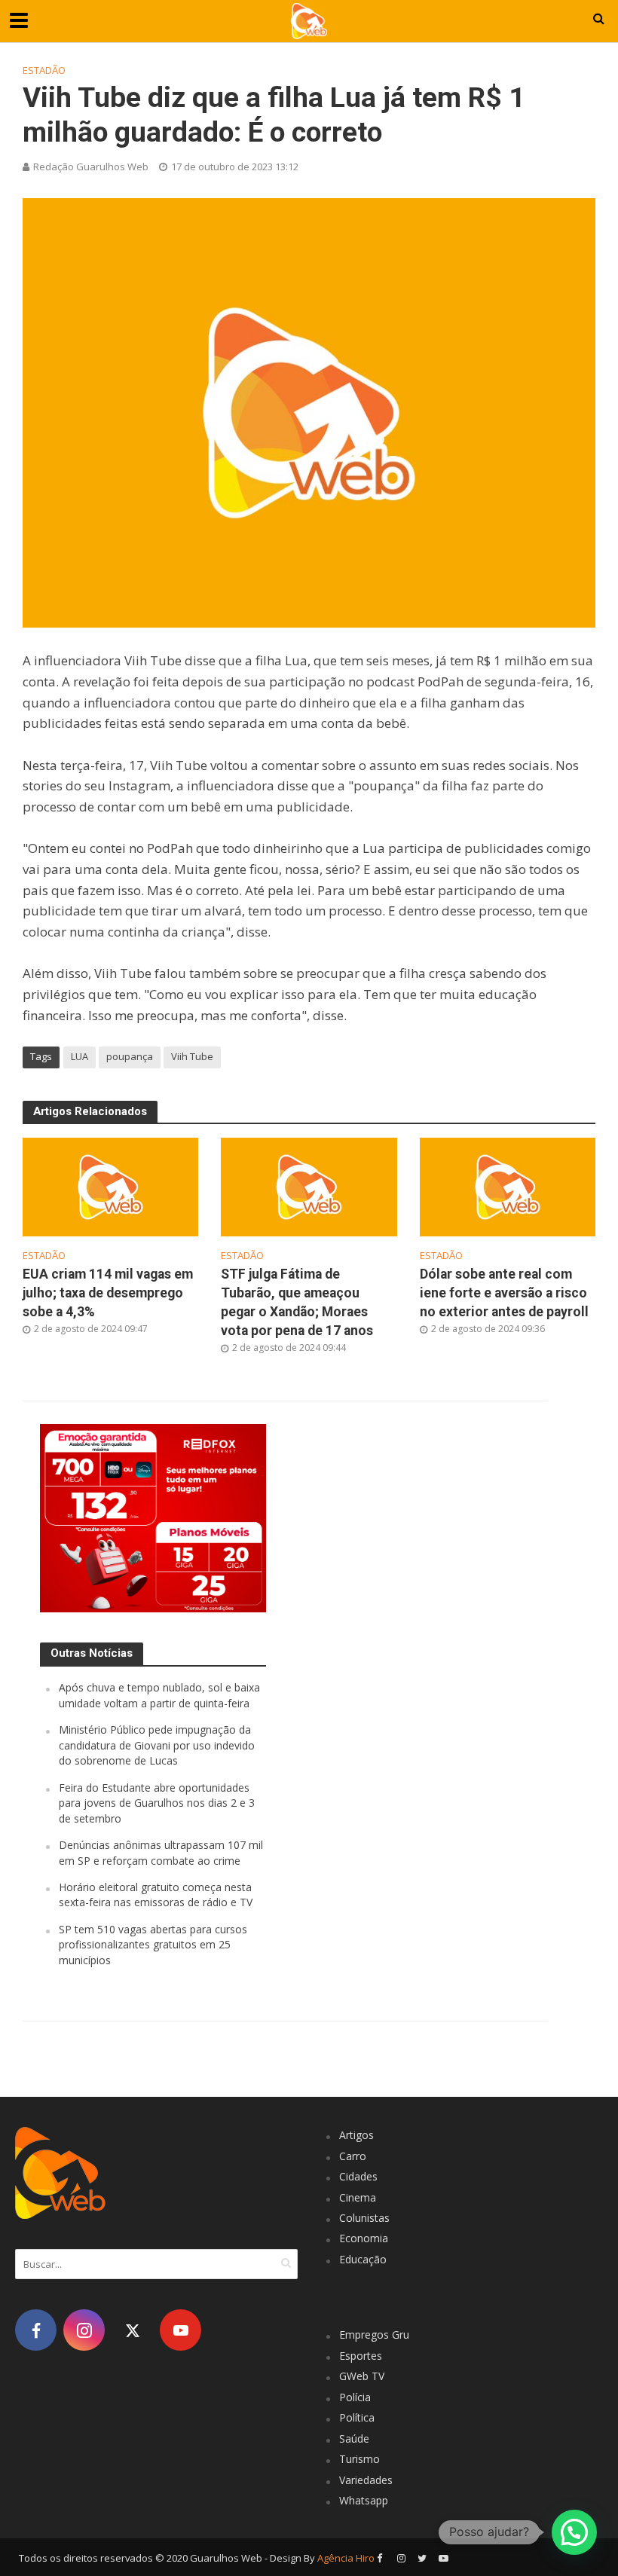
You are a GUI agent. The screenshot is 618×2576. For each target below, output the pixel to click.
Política (357, 2417)
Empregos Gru (374, 2335)
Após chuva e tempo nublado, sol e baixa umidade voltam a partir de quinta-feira (159, 1695)
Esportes (361, 2356)
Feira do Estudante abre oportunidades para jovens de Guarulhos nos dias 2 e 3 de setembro (157, 1803)
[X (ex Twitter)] (132, 2330)
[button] (574, 2532)
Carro (353, 2156)
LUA (80, 1056)
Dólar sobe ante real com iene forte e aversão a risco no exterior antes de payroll (504, 1293)
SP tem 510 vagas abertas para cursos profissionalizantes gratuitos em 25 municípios (153, 1945)
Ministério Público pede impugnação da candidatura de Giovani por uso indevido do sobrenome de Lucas (157, 1745)
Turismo (359, 2459)
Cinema (358, 2197)
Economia (364, 2238)
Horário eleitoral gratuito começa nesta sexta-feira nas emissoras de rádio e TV (156, 1895)
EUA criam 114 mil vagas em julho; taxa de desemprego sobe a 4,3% (108, 1293)
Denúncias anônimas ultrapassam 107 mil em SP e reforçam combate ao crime (161, 1852)
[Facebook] (36, 2330)
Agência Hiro (346, 2558)
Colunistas (364, 2218)
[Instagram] (84, 2330)
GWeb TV (362, 2376)
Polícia (355, 2397)
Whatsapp (364, 2500)
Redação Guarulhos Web (91, 167)
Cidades (358, 2176)
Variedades (366, 2480)
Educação (363, 2259)
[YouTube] (181, 2330)
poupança (130, 1056)
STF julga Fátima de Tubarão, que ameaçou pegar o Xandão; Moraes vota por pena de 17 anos (297, 1302)
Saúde (354, 2438)
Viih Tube (192, 1056)
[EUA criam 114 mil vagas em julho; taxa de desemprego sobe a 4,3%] (110, 1186)
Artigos (356, 2135)
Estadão (44, 70)
